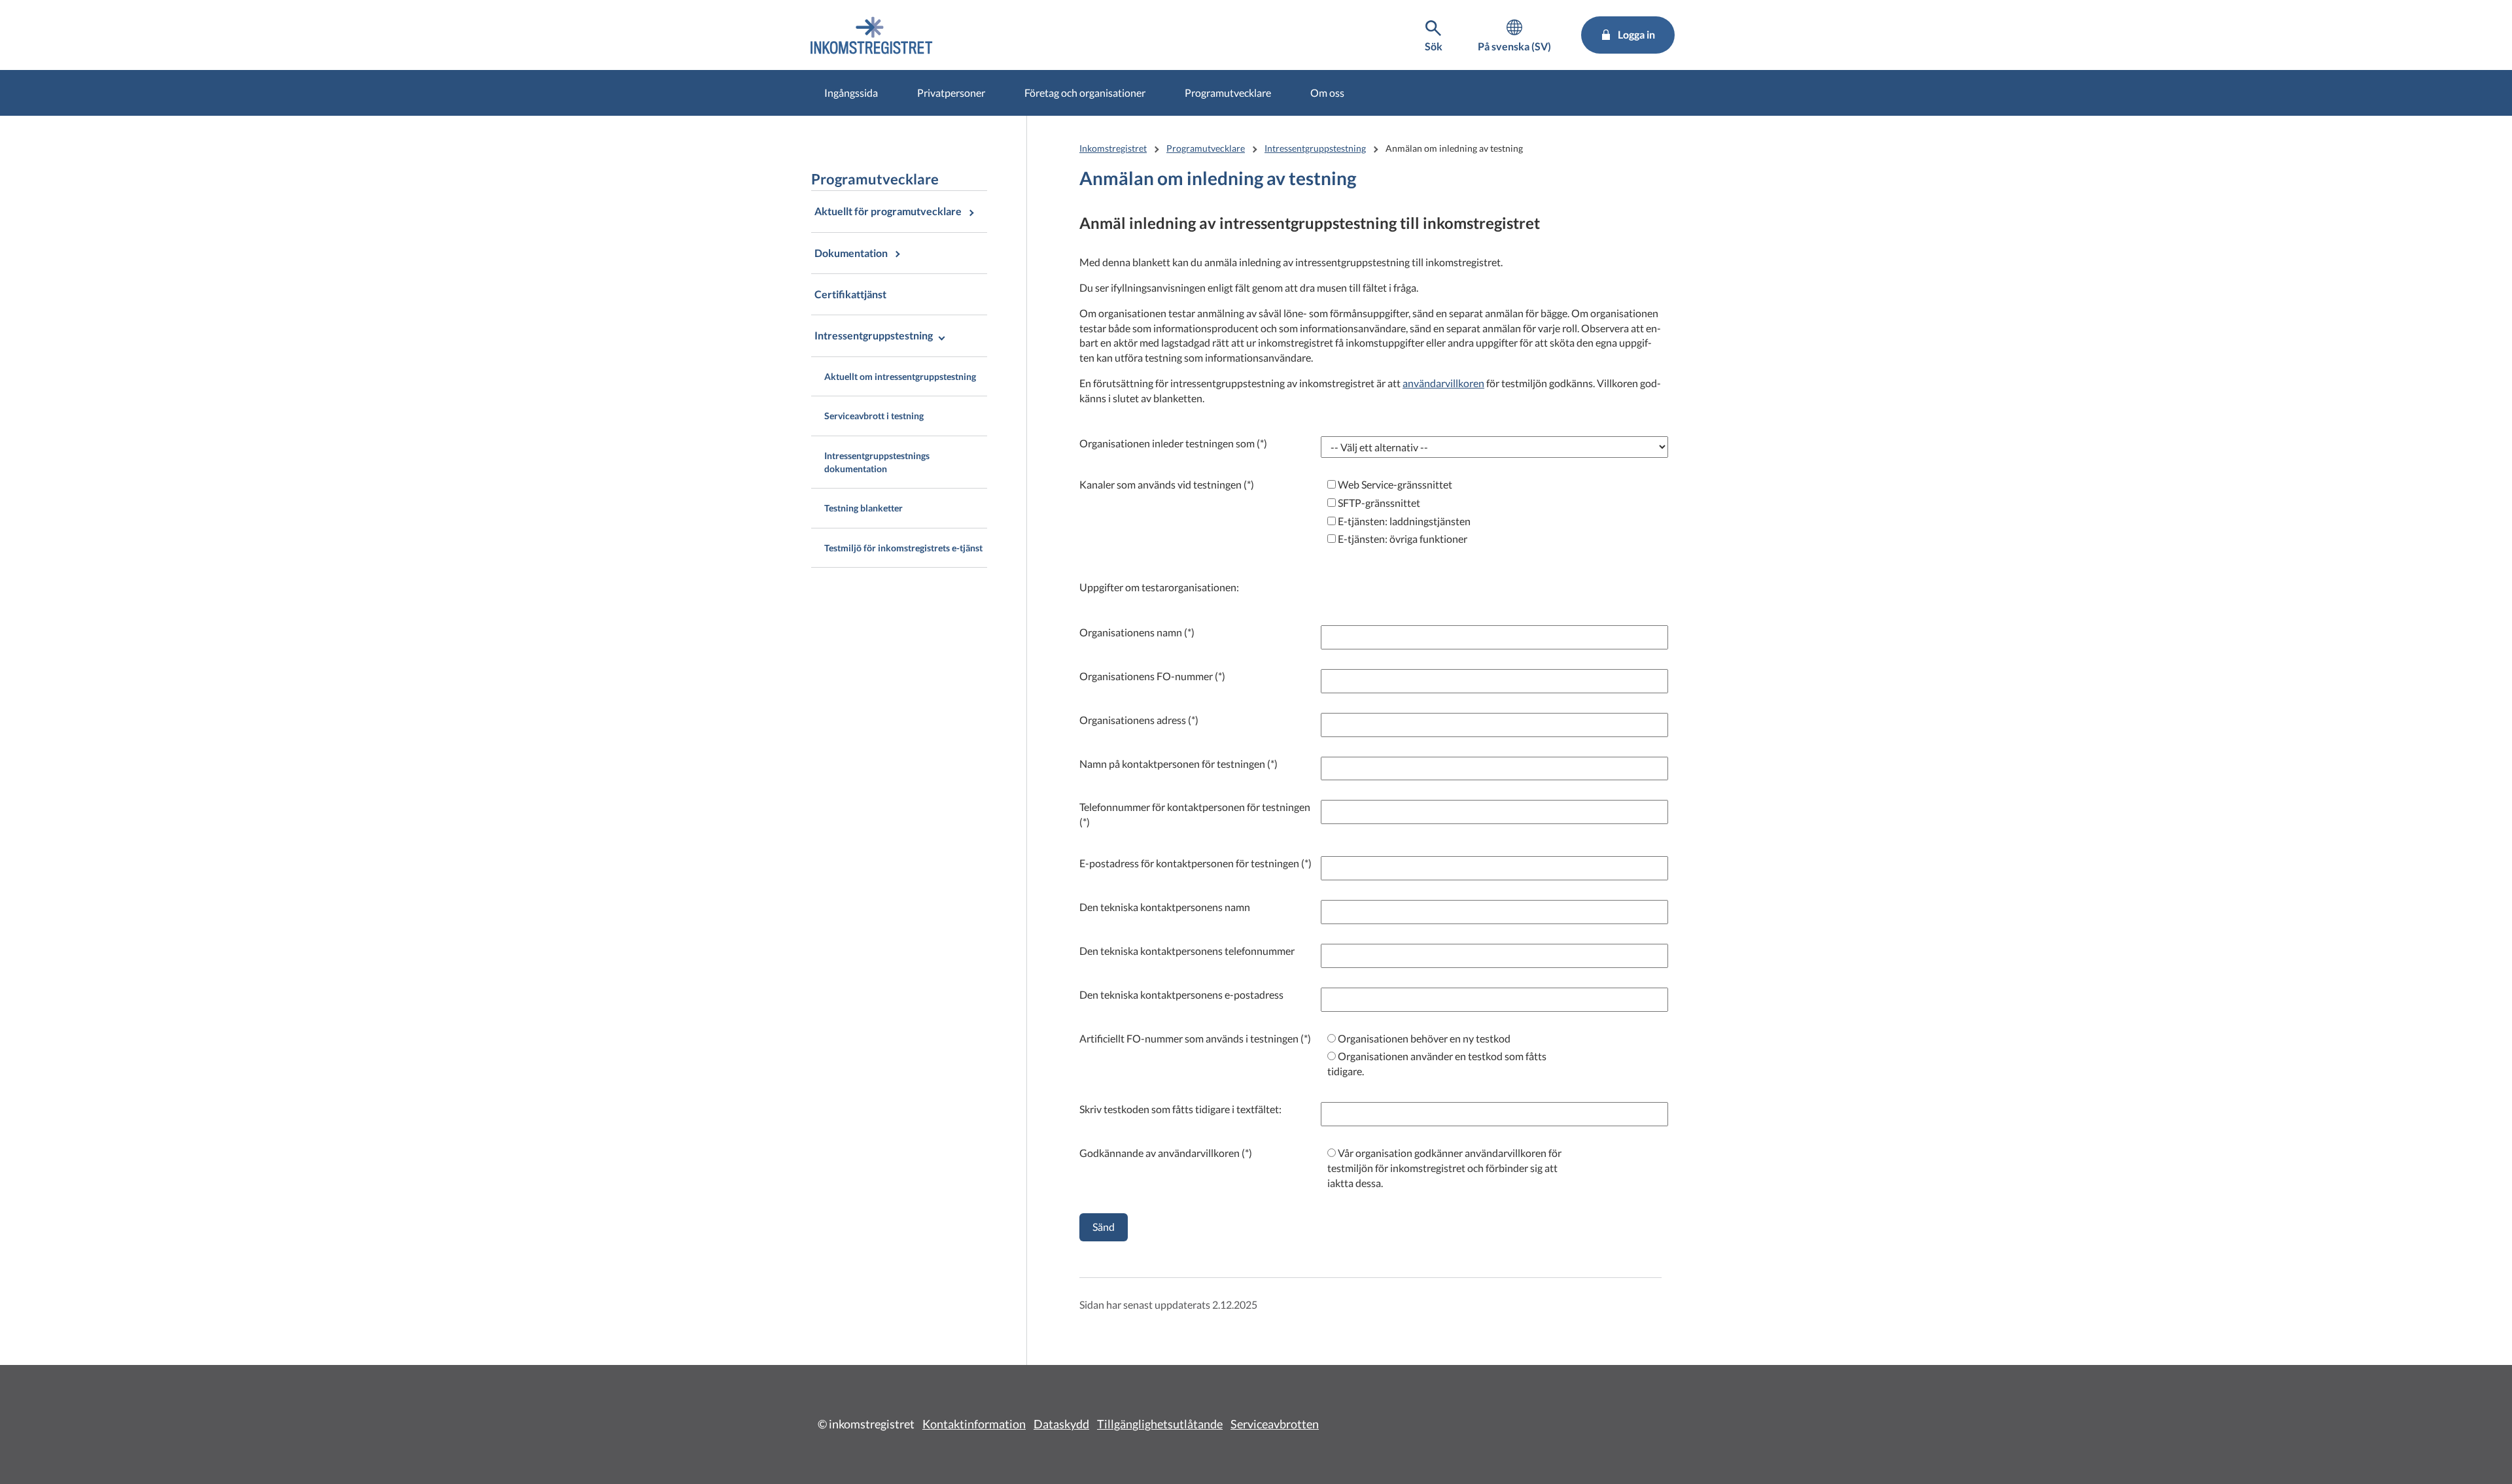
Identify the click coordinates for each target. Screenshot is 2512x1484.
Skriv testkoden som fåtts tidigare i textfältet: (1180, 1109)
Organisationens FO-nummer (1146, 676)
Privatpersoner (951, 93)
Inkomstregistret (1113, 148)
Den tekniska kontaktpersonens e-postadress (1181, 994)
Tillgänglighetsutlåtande (1160, 1424)
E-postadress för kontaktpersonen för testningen (1189, 863)
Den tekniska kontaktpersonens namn (1165, 907)
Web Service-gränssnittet (1394, 484)
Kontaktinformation (974, 1424)
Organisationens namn (1131, 632)
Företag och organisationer (1085, 93)
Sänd (1104, 1227)
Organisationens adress (1133, 720)
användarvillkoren (1443, 383)
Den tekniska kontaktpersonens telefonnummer (1187, 951)
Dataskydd (1061, 1424)
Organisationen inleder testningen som (1167, 443)
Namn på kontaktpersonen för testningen (1172, 764)
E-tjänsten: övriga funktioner (1402, 539)
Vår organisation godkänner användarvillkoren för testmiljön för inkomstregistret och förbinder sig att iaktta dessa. (1444, 1168)
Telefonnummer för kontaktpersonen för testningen (1195, 807)
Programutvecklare (1228, 93)
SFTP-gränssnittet (1378, 503)
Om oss (1327, 93)
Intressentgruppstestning (1315, 148)
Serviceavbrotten (1275, 1424)
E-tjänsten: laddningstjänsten (1403, 521)
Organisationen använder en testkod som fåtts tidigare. (1437, 1063)
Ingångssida (851, 93)
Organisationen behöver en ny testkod (1423, 1038)
